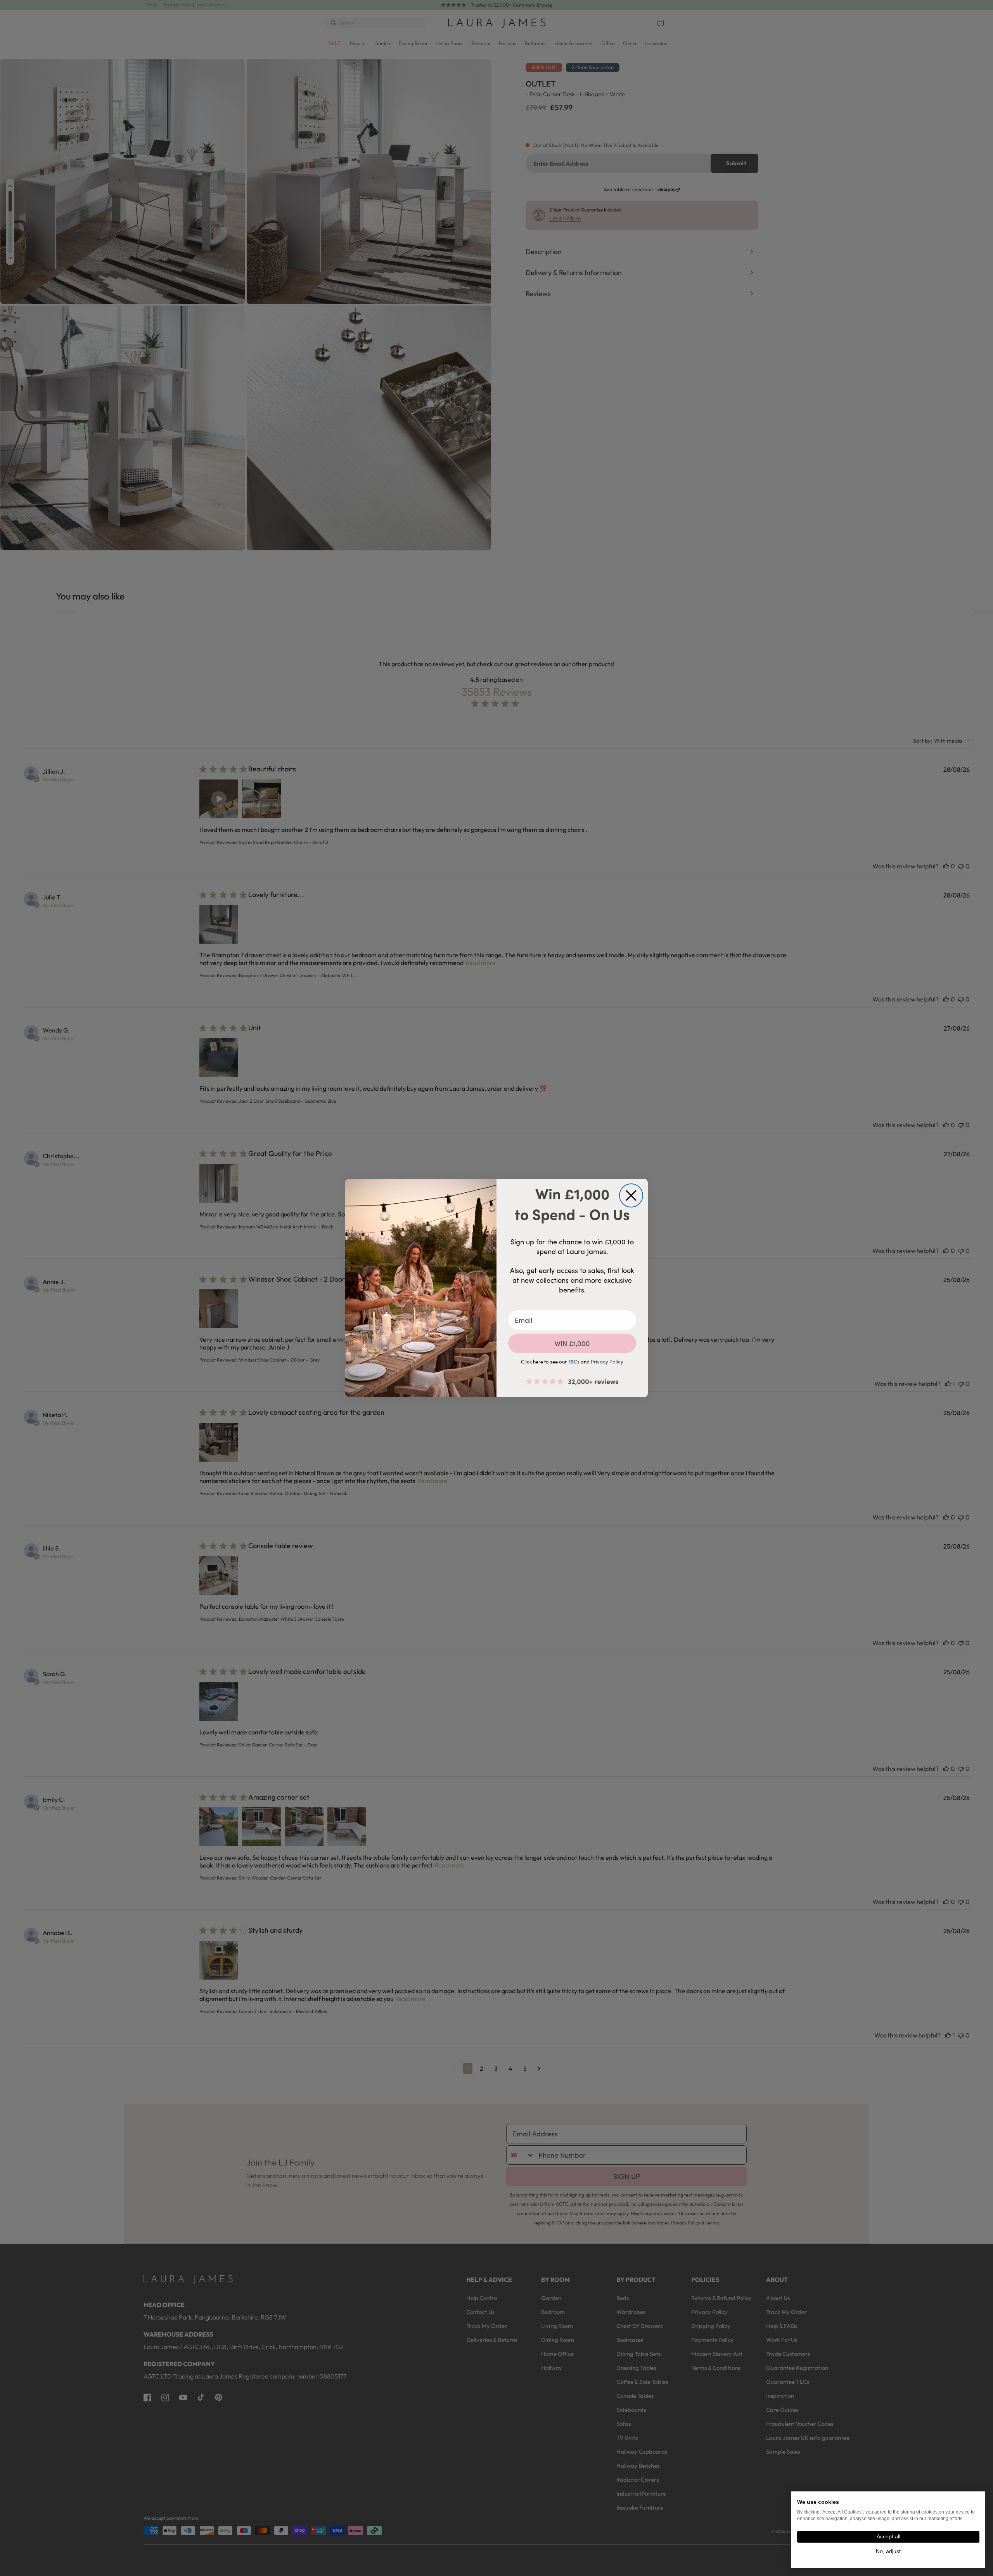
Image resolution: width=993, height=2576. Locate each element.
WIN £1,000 (572, 1343)
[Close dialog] (631, 1195)
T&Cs (574, 1362)
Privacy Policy (607, 1362)
